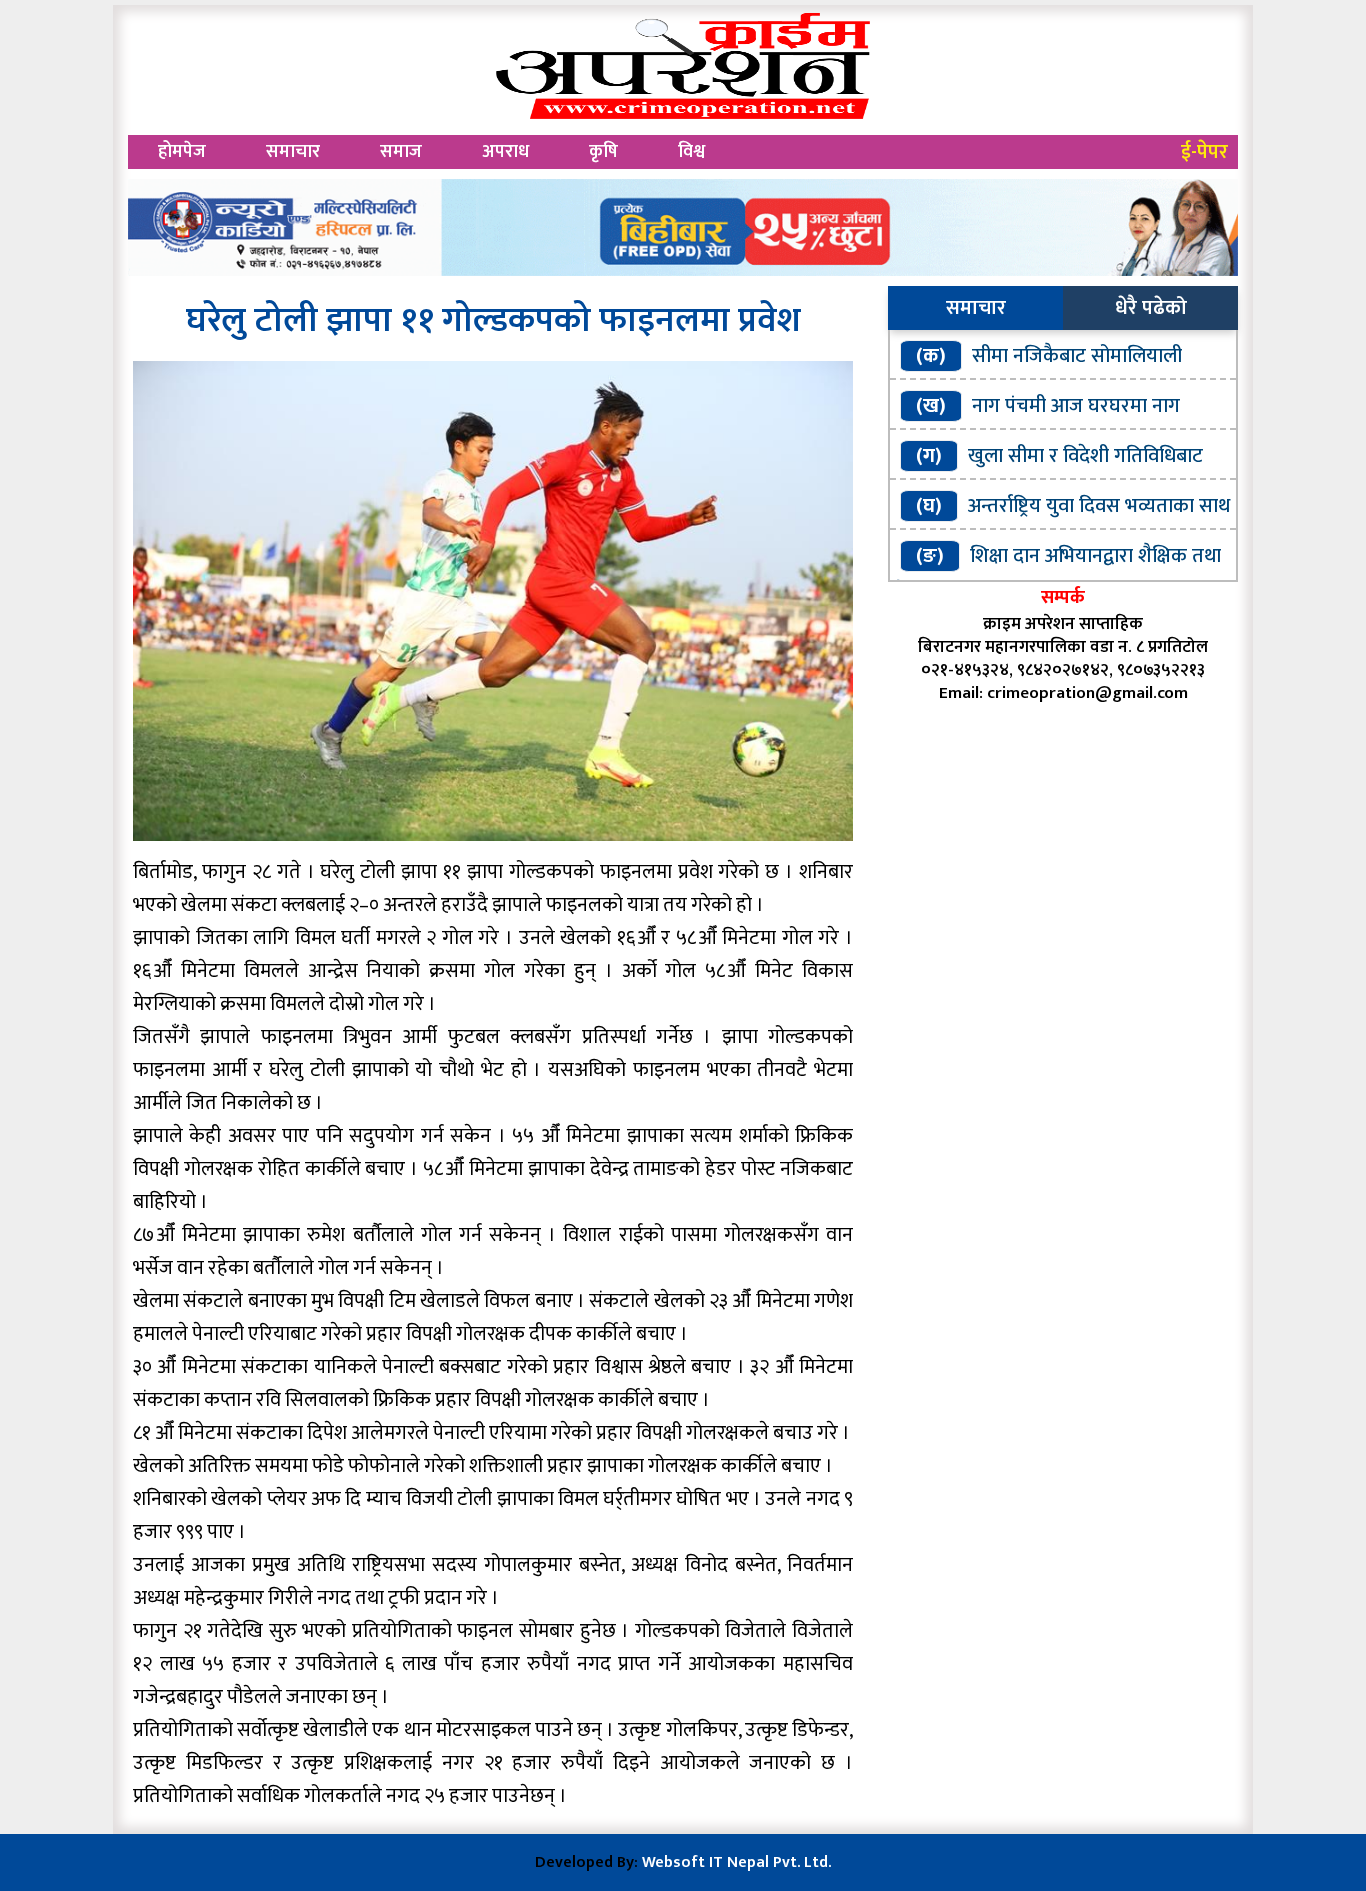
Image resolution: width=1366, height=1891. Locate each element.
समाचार (293, 152)
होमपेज (182, 152)
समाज (401, 152)
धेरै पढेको (1151, 308)
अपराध (505, 152)
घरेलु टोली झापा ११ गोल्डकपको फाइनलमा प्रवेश (493, 320)
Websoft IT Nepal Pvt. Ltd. (736, 1862)
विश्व (691, 152)
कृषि (603, 152)
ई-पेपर (1204, 152)
